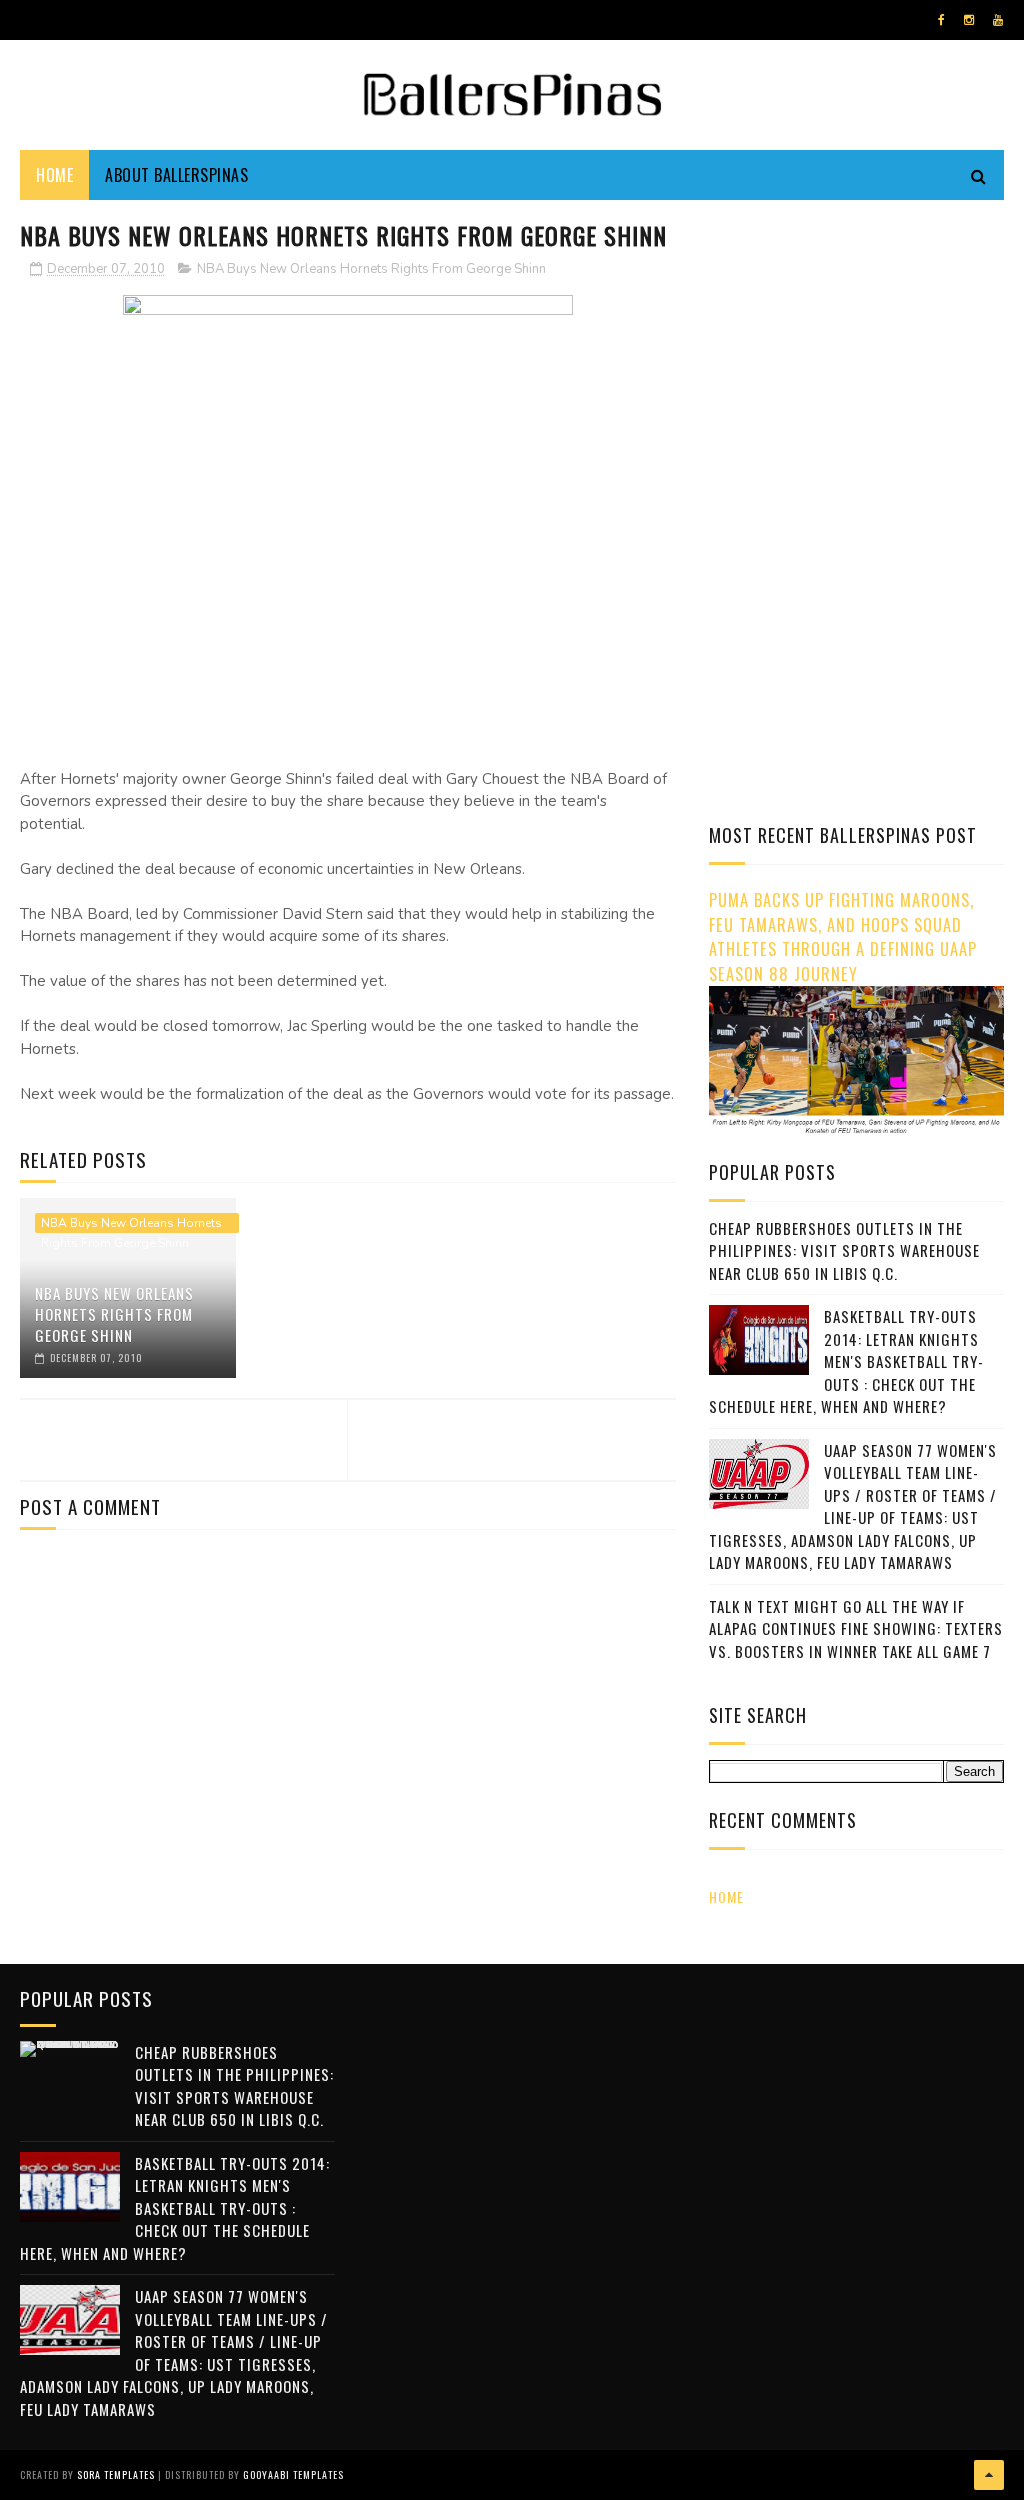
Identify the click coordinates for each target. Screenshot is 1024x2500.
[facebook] (941, 20)
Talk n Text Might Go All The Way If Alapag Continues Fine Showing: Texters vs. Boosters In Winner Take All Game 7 (856, 1628)
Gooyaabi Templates (293, 2474)
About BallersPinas (176, 175)
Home (54, 175)
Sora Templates (116, 2474)
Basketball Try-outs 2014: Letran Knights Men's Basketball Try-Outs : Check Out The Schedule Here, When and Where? (846, 1361)
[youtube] (998, 20)
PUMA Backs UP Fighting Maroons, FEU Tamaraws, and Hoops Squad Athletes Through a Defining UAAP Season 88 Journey (843, 936)
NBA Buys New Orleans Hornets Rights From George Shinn (371, 269)
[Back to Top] (989, 2475)
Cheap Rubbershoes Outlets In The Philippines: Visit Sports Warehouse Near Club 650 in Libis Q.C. (844, 1250)
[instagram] (969, 20)
